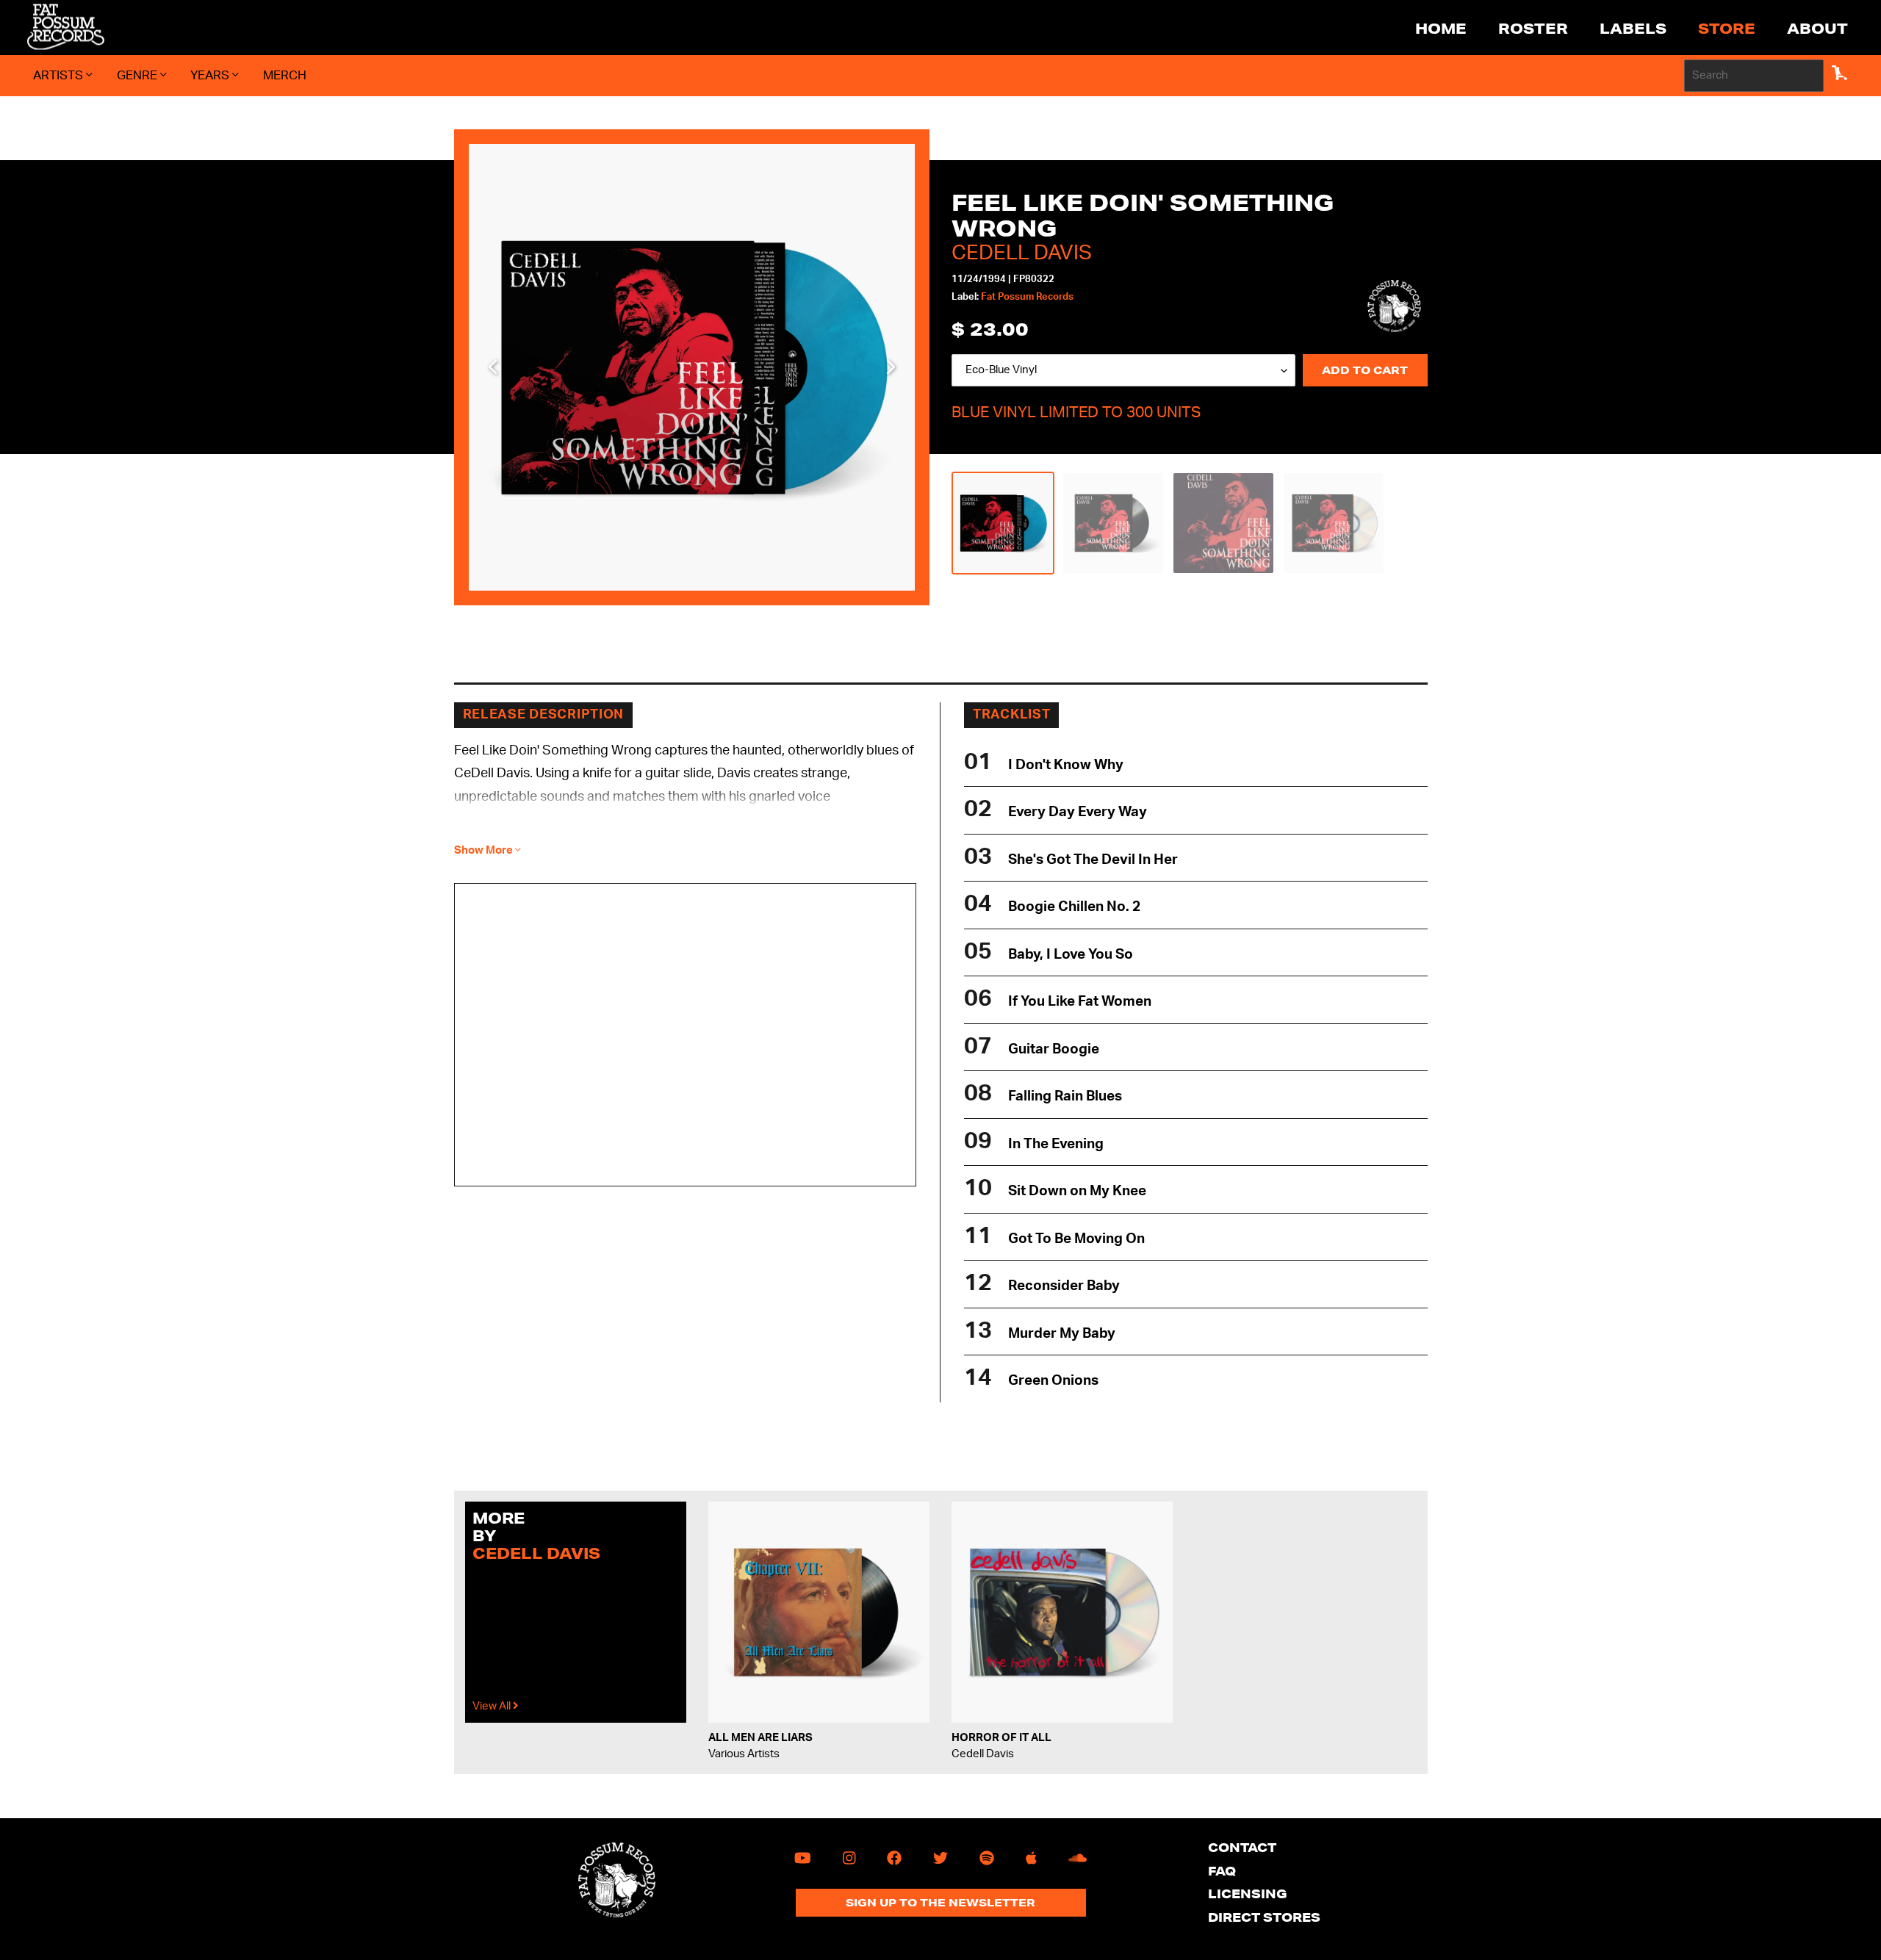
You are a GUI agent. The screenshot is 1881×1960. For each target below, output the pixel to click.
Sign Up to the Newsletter (940, 1903)
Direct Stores (1264, 1917)
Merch (285, 75)
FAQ (1222, 1871)
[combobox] (1754, 76)
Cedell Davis (1022, 253)
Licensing (1248, 1894)
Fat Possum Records (1027, 297)
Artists (60, 75)
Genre (139, 75)
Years (211, 75)
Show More (485, 850)
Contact (1242, 1847)
